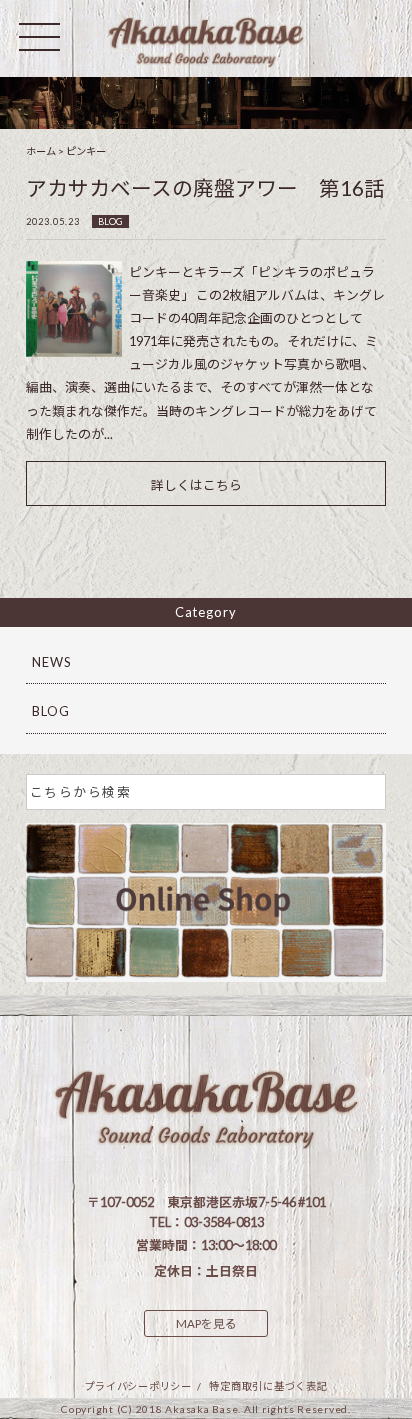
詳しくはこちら (196, 485)
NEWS (52, 662)
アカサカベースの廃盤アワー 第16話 (205, 188)
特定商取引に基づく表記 (268, 1386)
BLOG (110, 221)
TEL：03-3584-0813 (206, 1222)
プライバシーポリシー (138, 1386)
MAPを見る (206, 1323)
